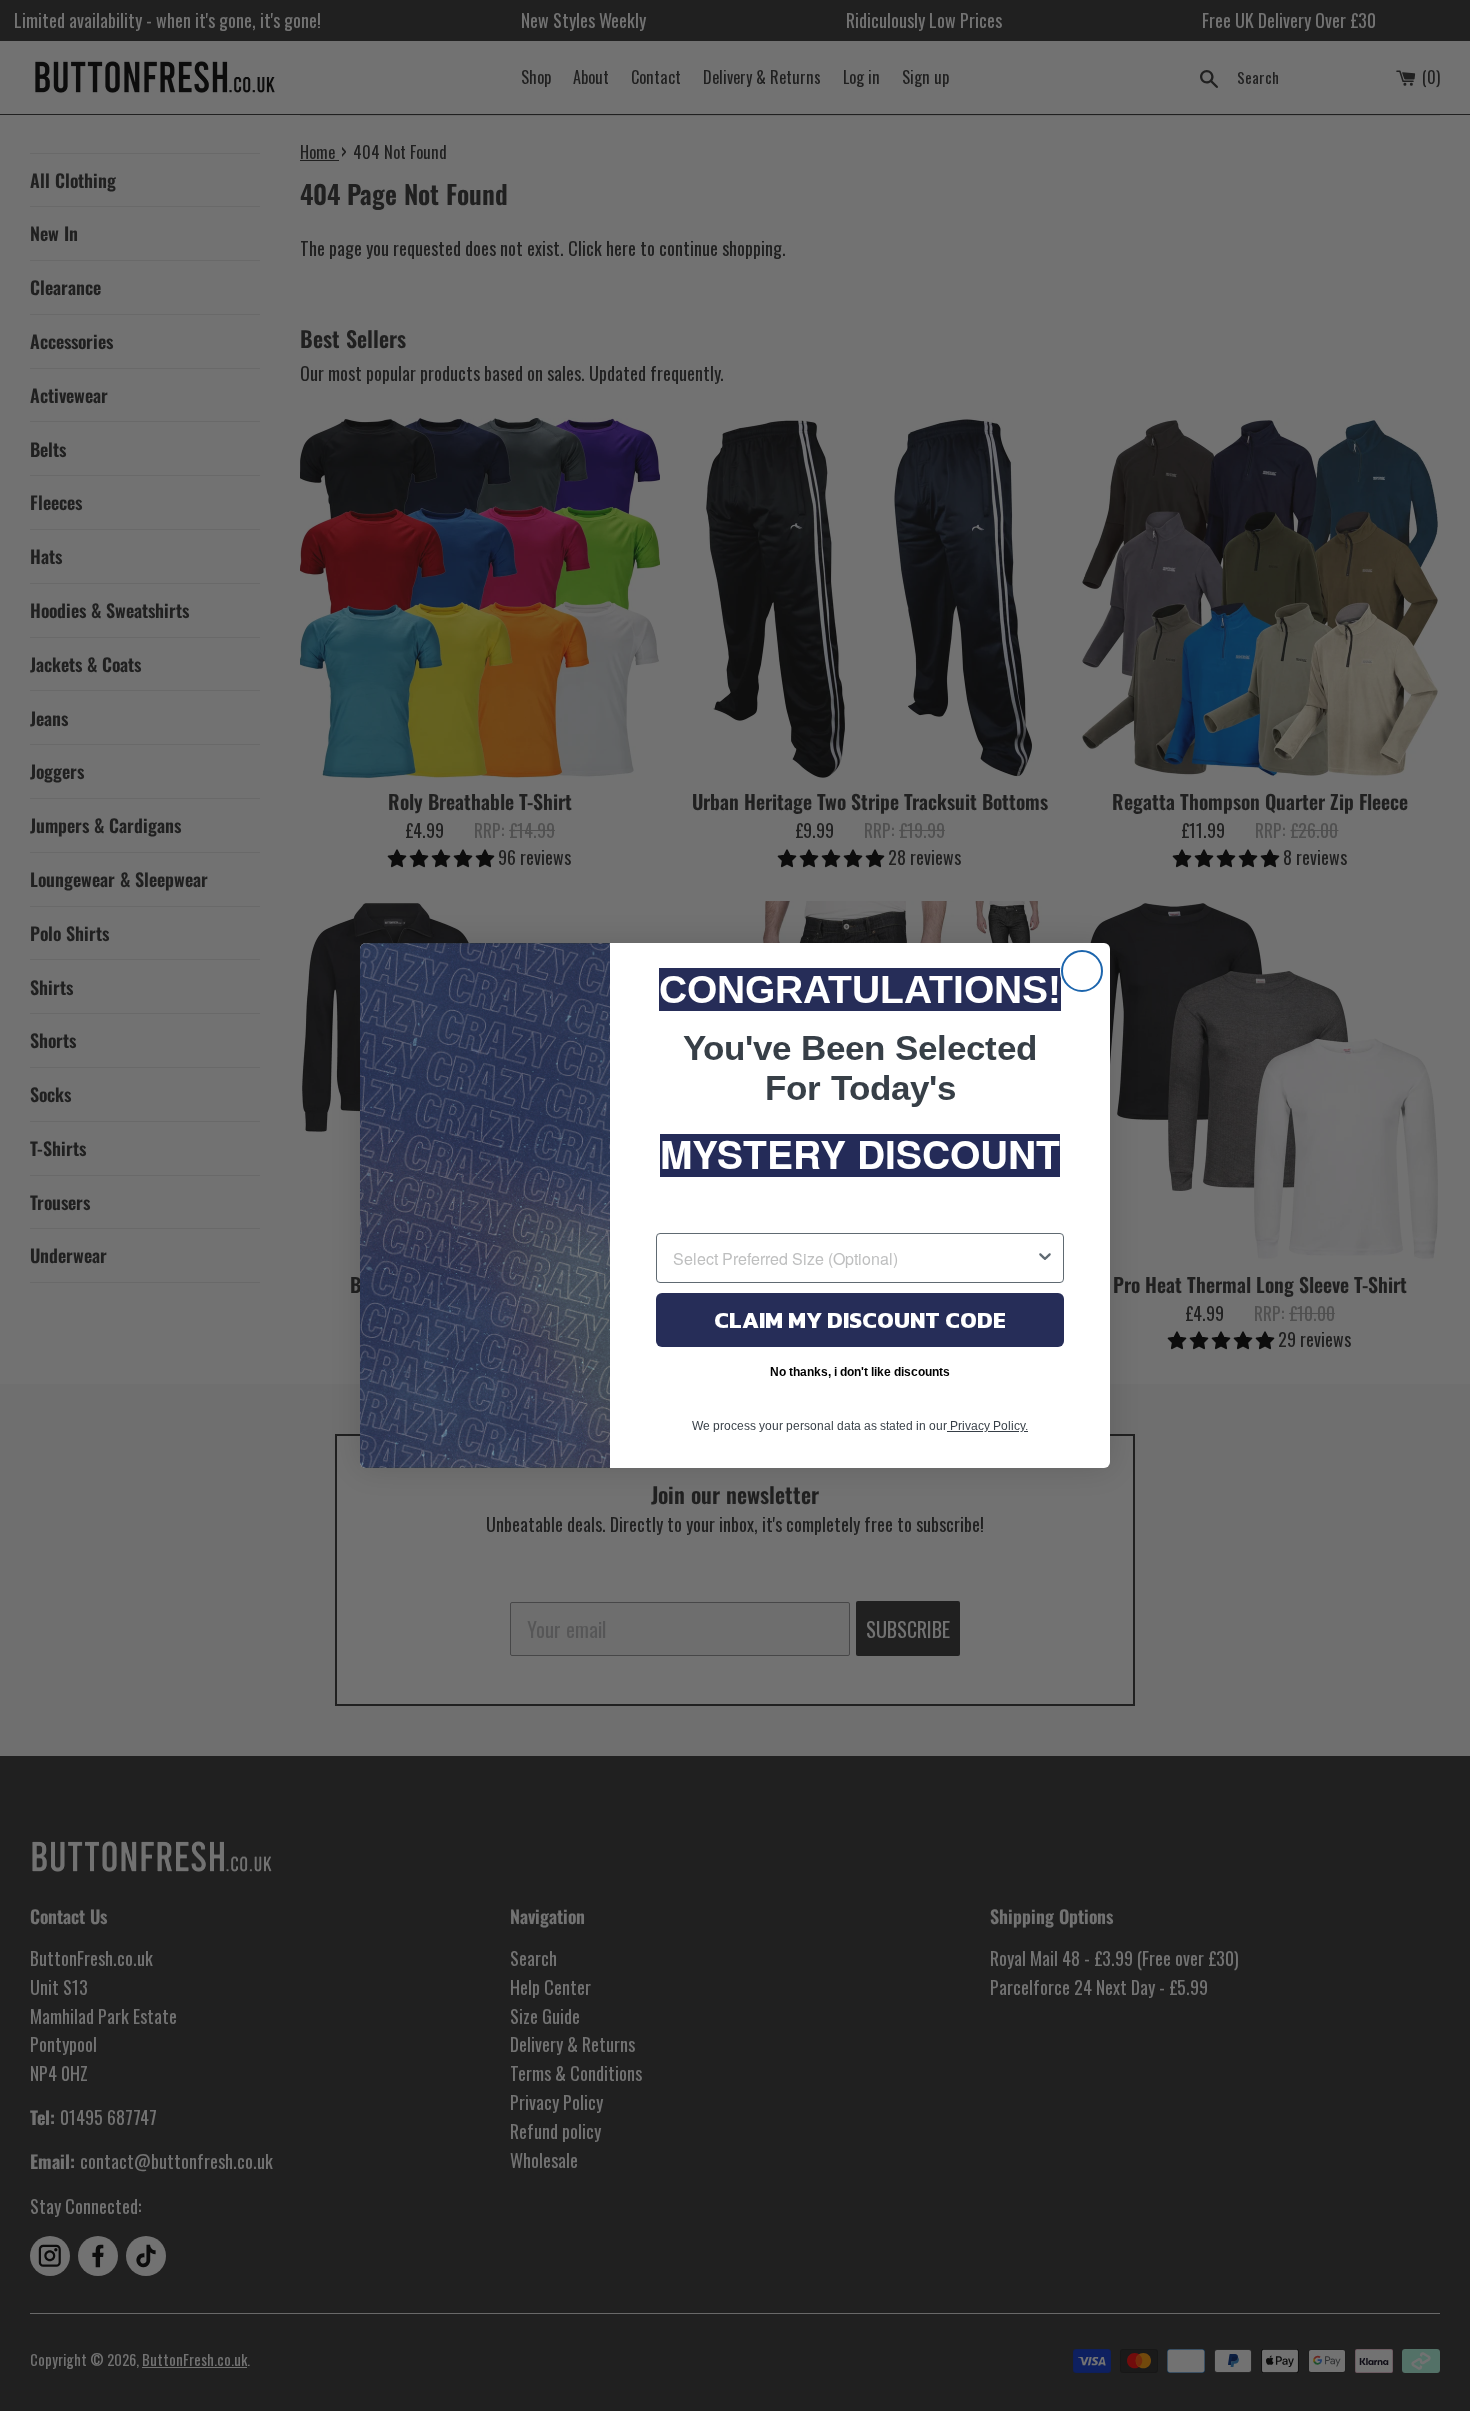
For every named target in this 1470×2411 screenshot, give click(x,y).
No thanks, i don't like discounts (860, 1372)
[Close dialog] (1082, 971)
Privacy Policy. (987, 1426)
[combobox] (854, 1258)
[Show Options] (1045, 1258)
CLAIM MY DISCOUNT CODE (860, 1320)
